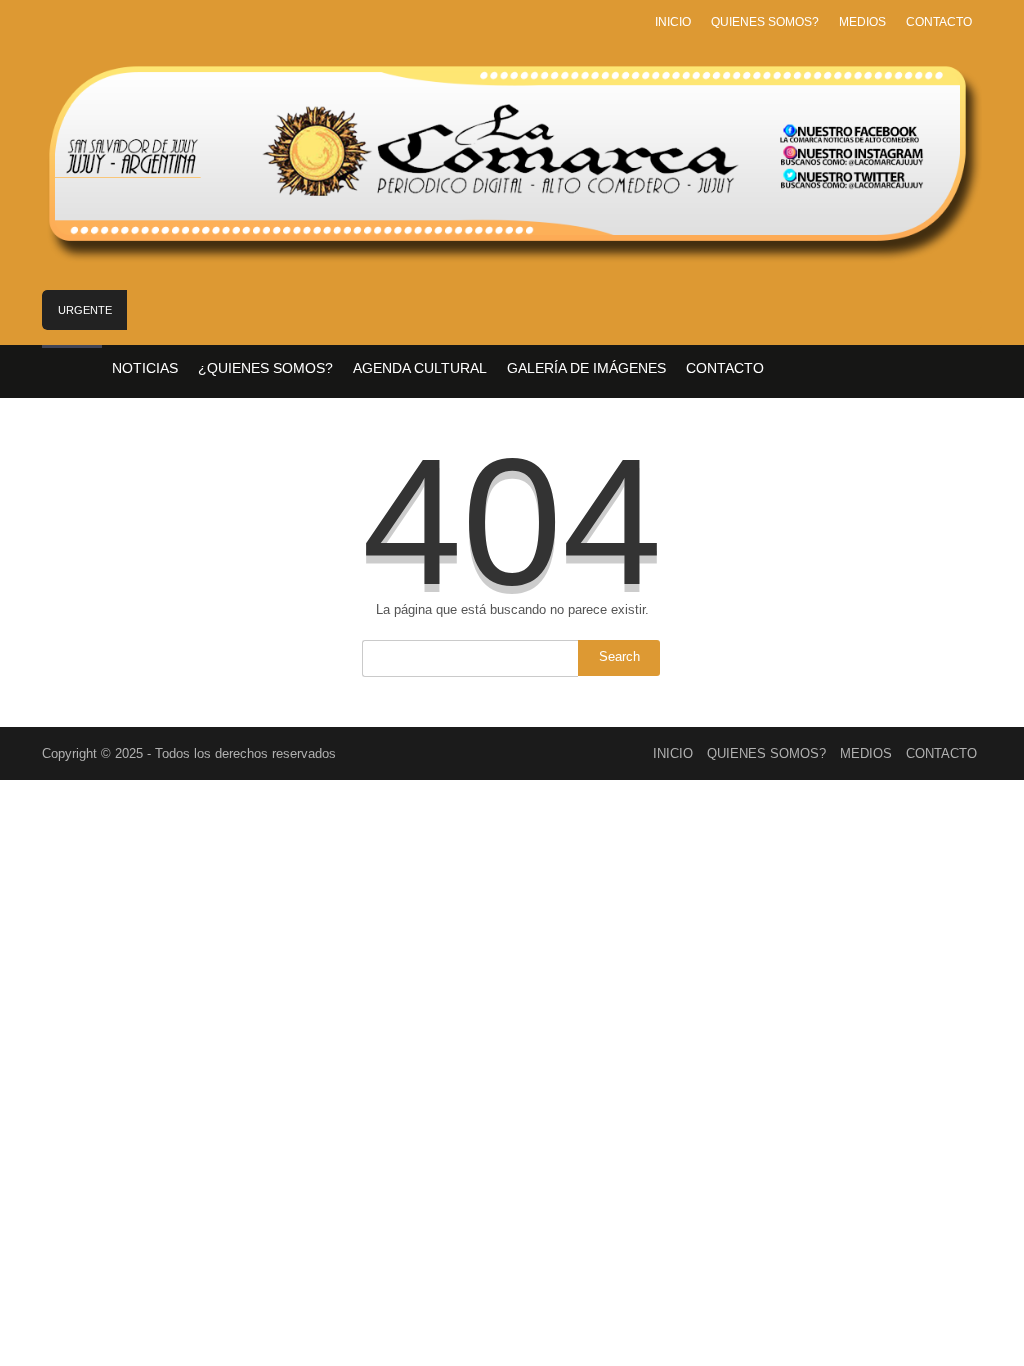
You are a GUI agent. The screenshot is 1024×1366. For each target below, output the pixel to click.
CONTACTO (939, 22)
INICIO (673, 22)
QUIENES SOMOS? (765, 22)
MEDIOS (862, 22)
